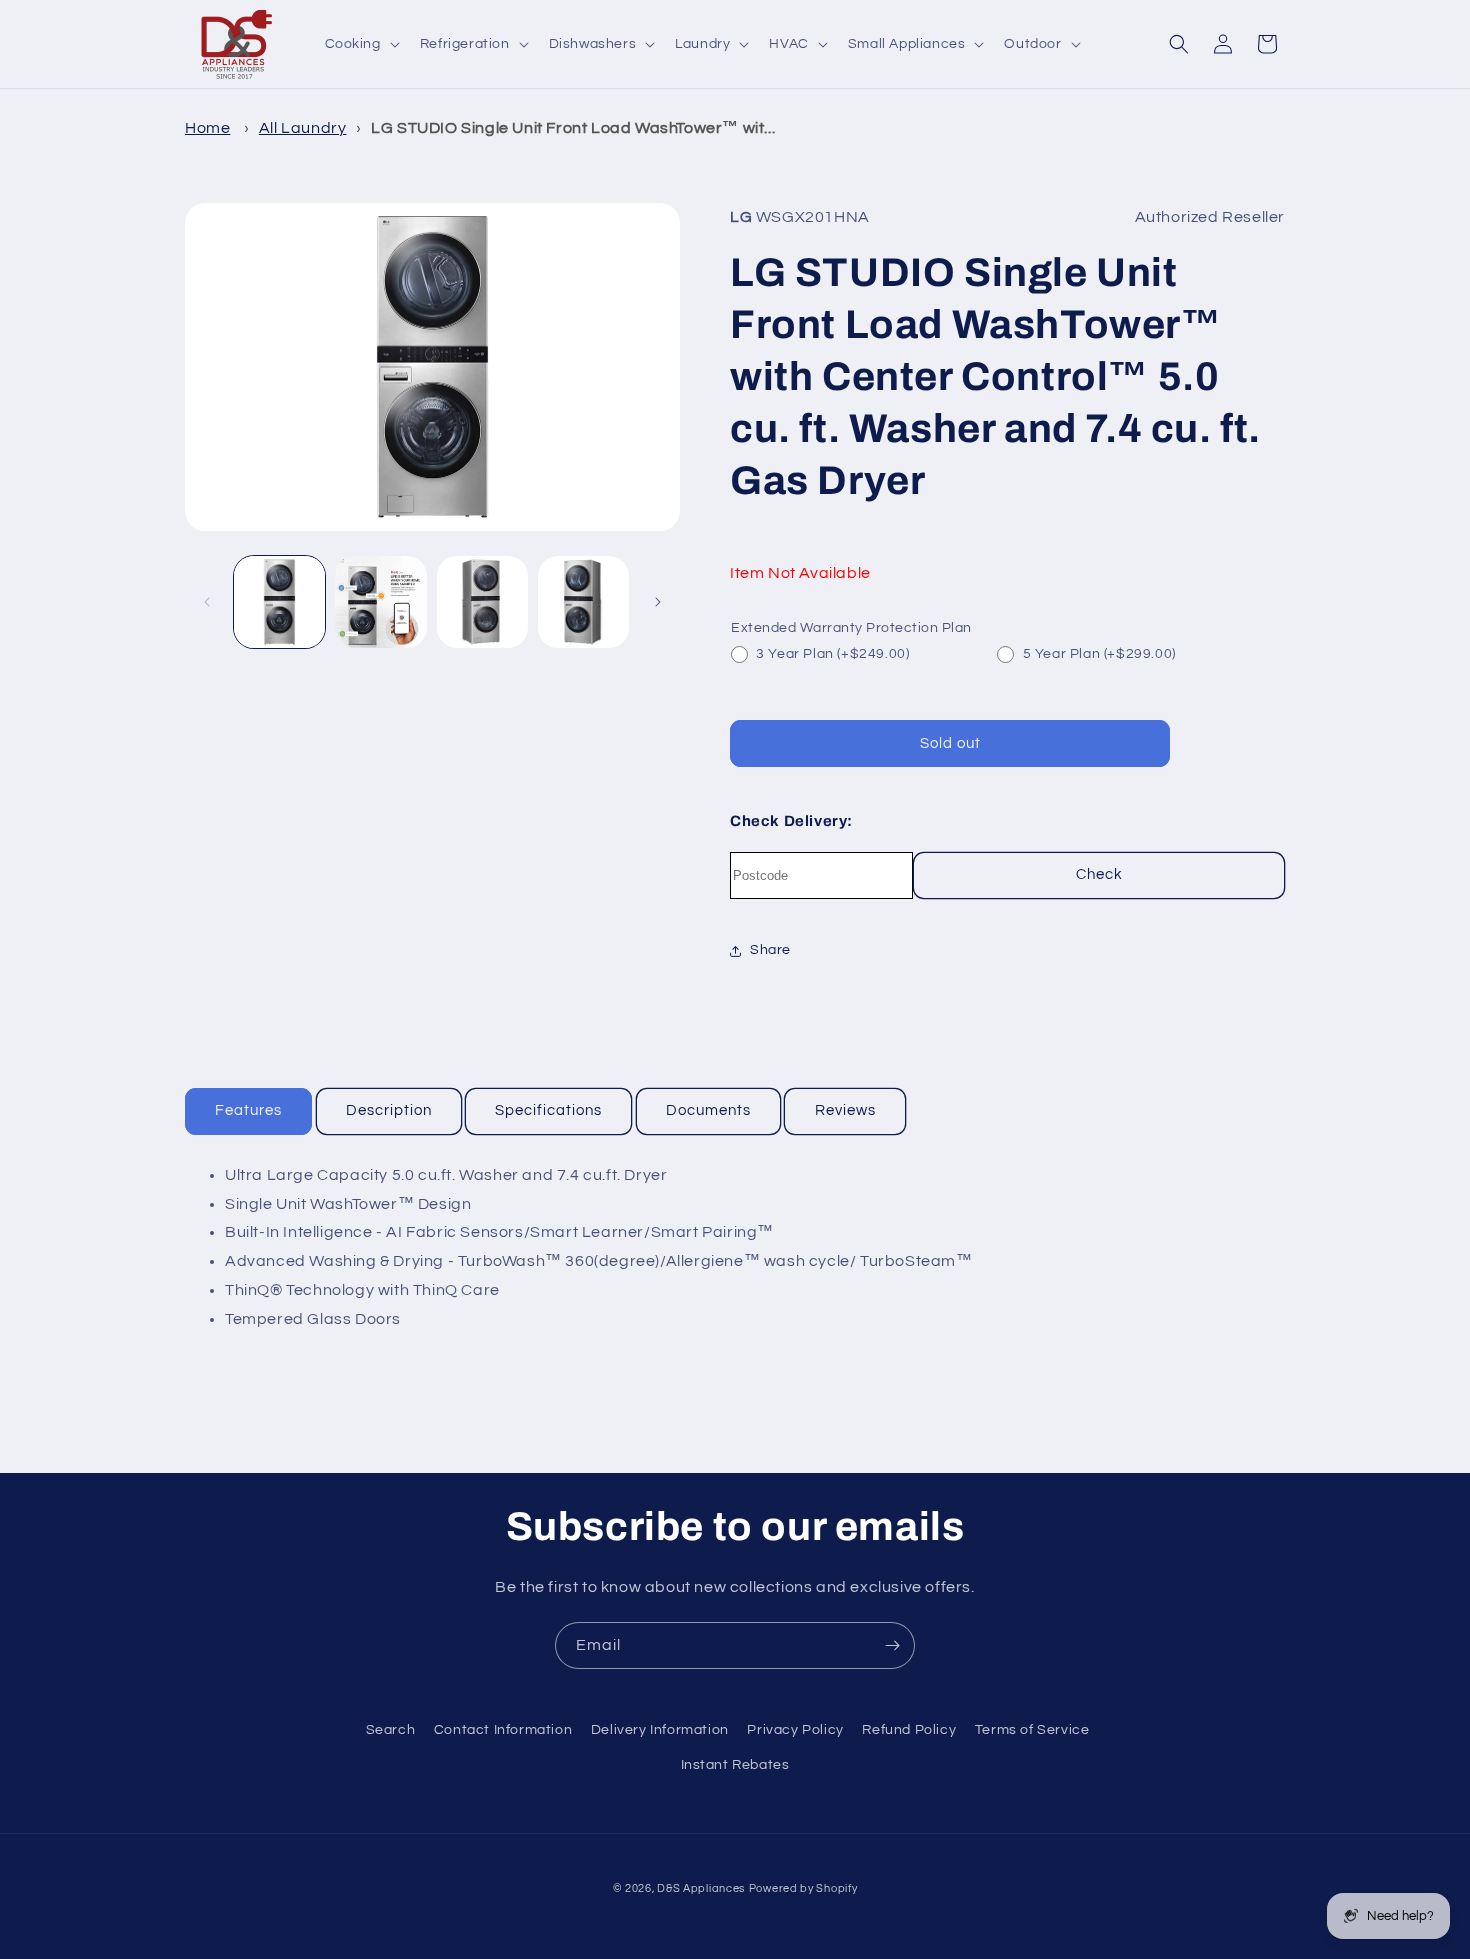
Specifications (548, 1110)
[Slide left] (207, 602)
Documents (708, 1110)
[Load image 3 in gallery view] (482, 601)
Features (248, 1110)
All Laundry (303, 128)
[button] (360, 44)
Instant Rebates (735, 1765)
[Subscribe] (892, 1645)
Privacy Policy (795, 1730)
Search (391, 1730)
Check (1099, 874)
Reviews (845, 1110)
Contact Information (503, 1730)
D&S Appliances (701, 1888)
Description (389, 1110)
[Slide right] (658, 602)
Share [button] (770, 950)
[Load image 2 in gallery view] (380, 601)
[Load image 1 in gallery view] (279, 601)
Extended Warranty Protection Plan (851, 628)
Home (207, 128)
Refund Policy (909, 1730)
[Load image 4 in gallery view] (583, 601)
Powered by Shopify (803, 1888)
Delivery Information (660, 1730)
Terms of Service (1032, 1730)
